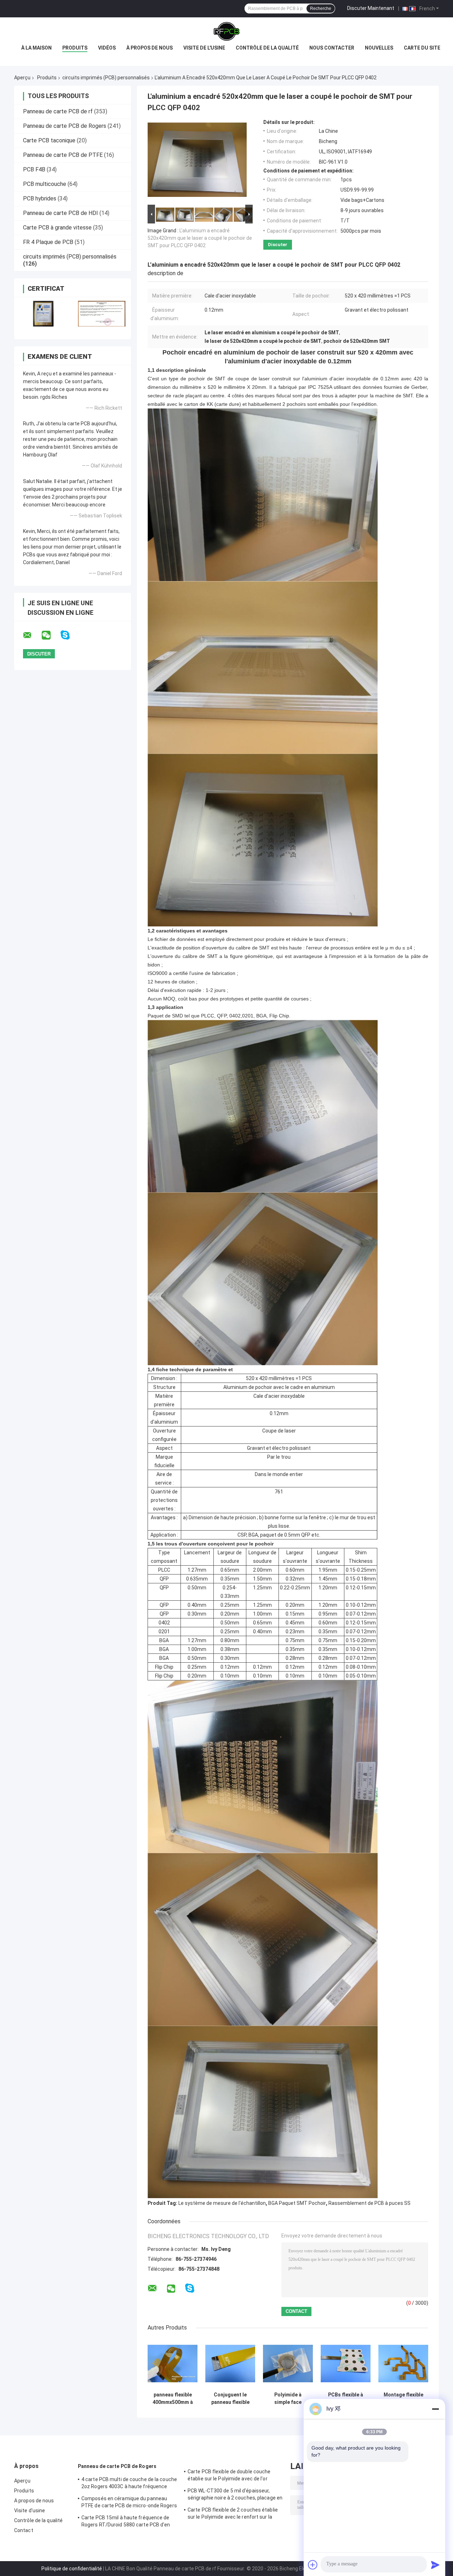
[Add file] (313, 2565)
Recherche (321, 8)
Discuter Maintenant (371, 8)
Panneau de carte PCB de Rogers (65, 126)
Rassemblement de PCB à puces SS (369, 2203)
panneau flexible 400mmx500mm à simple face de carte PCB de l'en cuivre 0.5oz (173, 2399)
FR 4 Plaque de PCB (48, 242)
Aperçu (22, 78)
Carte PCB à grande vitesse (57, 228)
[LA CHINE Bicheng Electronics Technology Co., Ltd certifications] (43, 314)
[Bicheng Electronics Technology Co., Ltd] (226, 32)
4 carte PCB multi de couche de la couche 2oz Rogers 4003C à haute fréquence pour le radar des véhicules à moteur (129, 2484)
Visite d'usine (30, 2510)
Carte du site (422, 48)
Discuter (278, 245)
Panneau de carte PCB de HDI (61, 213)
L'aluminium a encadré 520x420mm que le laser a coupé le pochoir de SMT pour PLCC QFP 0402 (200, 238)
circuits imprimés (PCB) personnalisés (106, 78)
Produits (75, 48)
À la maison (36, 48)
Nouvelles (379, 48)
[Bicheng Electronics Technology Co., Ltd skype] (70, 635)
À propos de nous (150, 48)
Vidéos (107, 48)
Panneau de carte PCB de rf (58, 111)
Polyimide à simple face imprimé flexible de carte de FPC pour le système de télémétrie (288, 2399)
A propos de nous (34, 2501)
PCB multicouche (45, 184)
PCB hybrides (40, 198)
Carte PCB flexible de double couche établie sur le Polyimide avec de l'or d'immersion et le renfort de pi (229, 2476)
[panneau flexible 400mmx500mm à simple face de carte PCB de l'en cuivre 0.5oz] (173, 2363)
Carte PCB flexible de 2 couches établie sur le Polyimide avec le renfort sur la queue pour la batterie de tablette (233, 2514)
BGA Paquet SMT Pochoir (297, 2203)
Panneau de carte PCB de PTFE (63, 155)
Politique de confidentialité (72, 2569)
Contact (24, 2530)
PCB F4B (34, 169)
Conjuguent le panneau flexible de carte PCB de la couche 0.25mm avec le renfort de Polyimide (230, 2399)
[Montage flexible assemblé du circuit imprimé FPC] (403, 2363)
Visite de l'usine (204, 48)
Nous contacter (332, 48)
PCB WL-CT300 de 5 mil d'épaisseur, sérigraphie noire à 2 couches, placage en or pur (235, 2495)
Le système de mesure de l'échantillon (222, 2203)
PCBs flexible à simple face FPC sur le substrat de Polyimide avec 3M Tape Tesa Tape (346, 2399)
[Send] (435, 2565)
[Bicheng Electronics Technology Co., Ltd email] (32, 635)
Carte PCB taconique (49, 140)
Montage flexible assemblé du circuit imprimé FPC (403, 2399)
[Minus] (435, 2409)
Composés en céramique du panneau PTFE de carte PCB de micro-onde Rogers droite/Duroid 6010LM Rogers (129, 2503)
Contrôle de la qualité (267, 48)
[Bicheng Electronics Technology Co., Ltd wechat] (51, 635)
